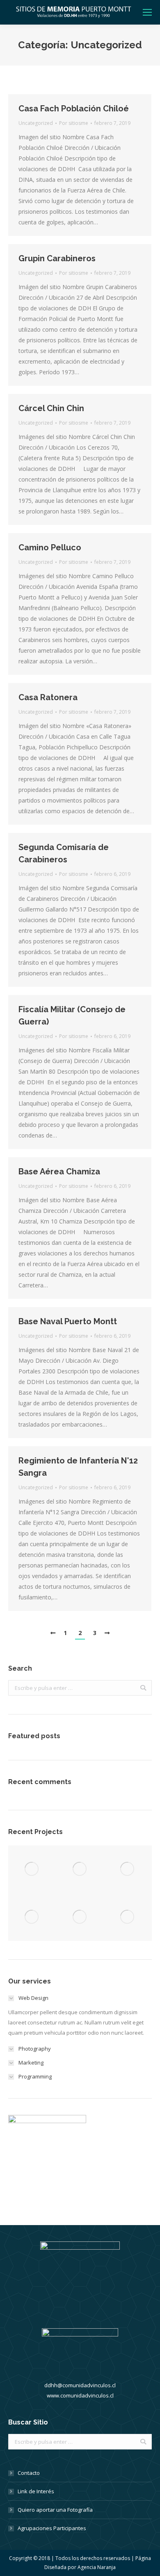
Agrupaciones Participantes (52, 2528)
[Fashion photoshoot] (32, 1917)
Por (74, 123)
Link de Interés (36, 2491)
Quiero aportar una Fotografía (55, 2510)
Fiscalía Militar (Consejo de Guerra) (72, 1015)
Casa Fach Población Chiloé (74, 109)
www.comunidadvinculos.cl (80, 2395)
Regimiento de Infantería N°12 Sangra (78, 1467)
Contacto (29, 2473)
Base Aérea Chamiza (59, 1172)
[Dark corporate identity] (128, 1869)
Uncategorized (36, 123)
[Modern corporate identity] (32, 1869)
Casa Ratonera (48, 697)
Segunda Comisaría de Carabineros (64, 853)
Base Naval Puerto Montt (68, 1321)
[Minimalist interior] (80, 1869)
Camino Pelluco (50, 547)
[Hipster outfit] (128, 1917)
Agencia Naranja (97, 2567)
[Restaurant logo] (80, 1917)
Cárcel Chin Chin (51, 408)
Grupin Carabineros (57, 258)
